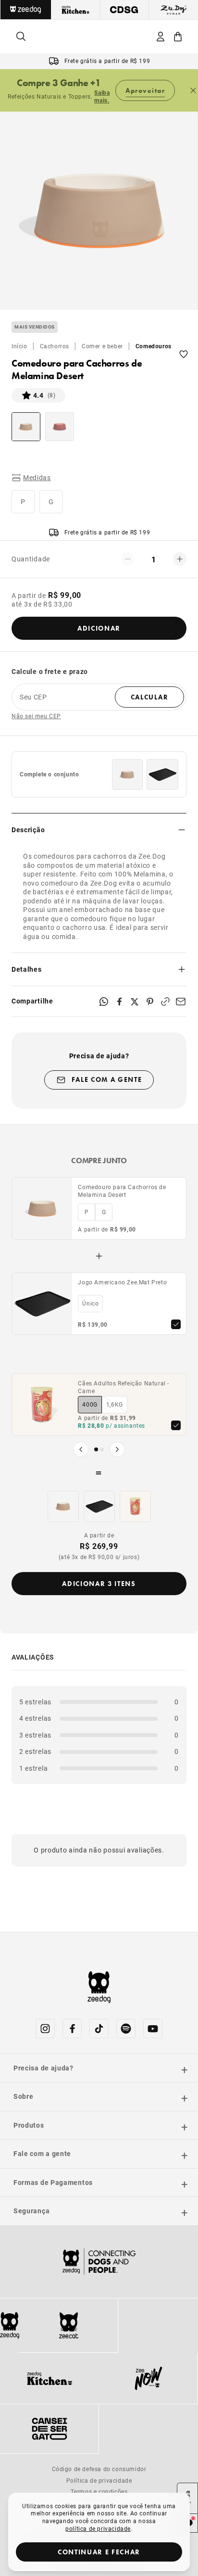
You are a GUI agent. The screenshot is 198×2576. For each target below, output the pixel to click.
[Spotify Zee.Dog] (126, 2029)
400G (90, 1404)
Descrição (28, 830)
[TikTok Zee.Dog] (99, 2029)
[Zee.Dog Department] (26, 10)
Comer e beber (102, 346)
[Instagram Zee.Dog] (45, 2029)
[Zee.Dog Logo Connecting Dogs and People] (99, 2262)
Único (90, 1303)
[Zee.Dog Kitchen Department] (76, 10)
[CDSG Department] (124, 10)
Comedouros (154, 346)
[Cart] (178, 37)
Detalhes (27, 969)
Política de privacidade (99, 2480)
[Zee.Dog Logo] (10, 2325)
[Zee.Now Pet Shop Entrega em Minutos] (148, 2378)
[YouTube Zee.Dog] (153, 2029)
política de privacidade (98, 2528)
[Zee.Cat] (68, 2325)
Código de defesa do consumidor (99, 2469)
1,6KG (115, 1404)
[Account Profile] (161, 37)
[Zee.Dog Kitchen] (49, 2378)
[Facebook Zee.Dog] (72, 2029)
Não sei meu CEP (36, 716)
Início (19, 346)
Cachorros (55, 346)
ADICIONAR (99, 628)
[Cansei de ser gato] (49, 2429)
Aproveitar (145, 90)
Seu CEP (33, 697)
